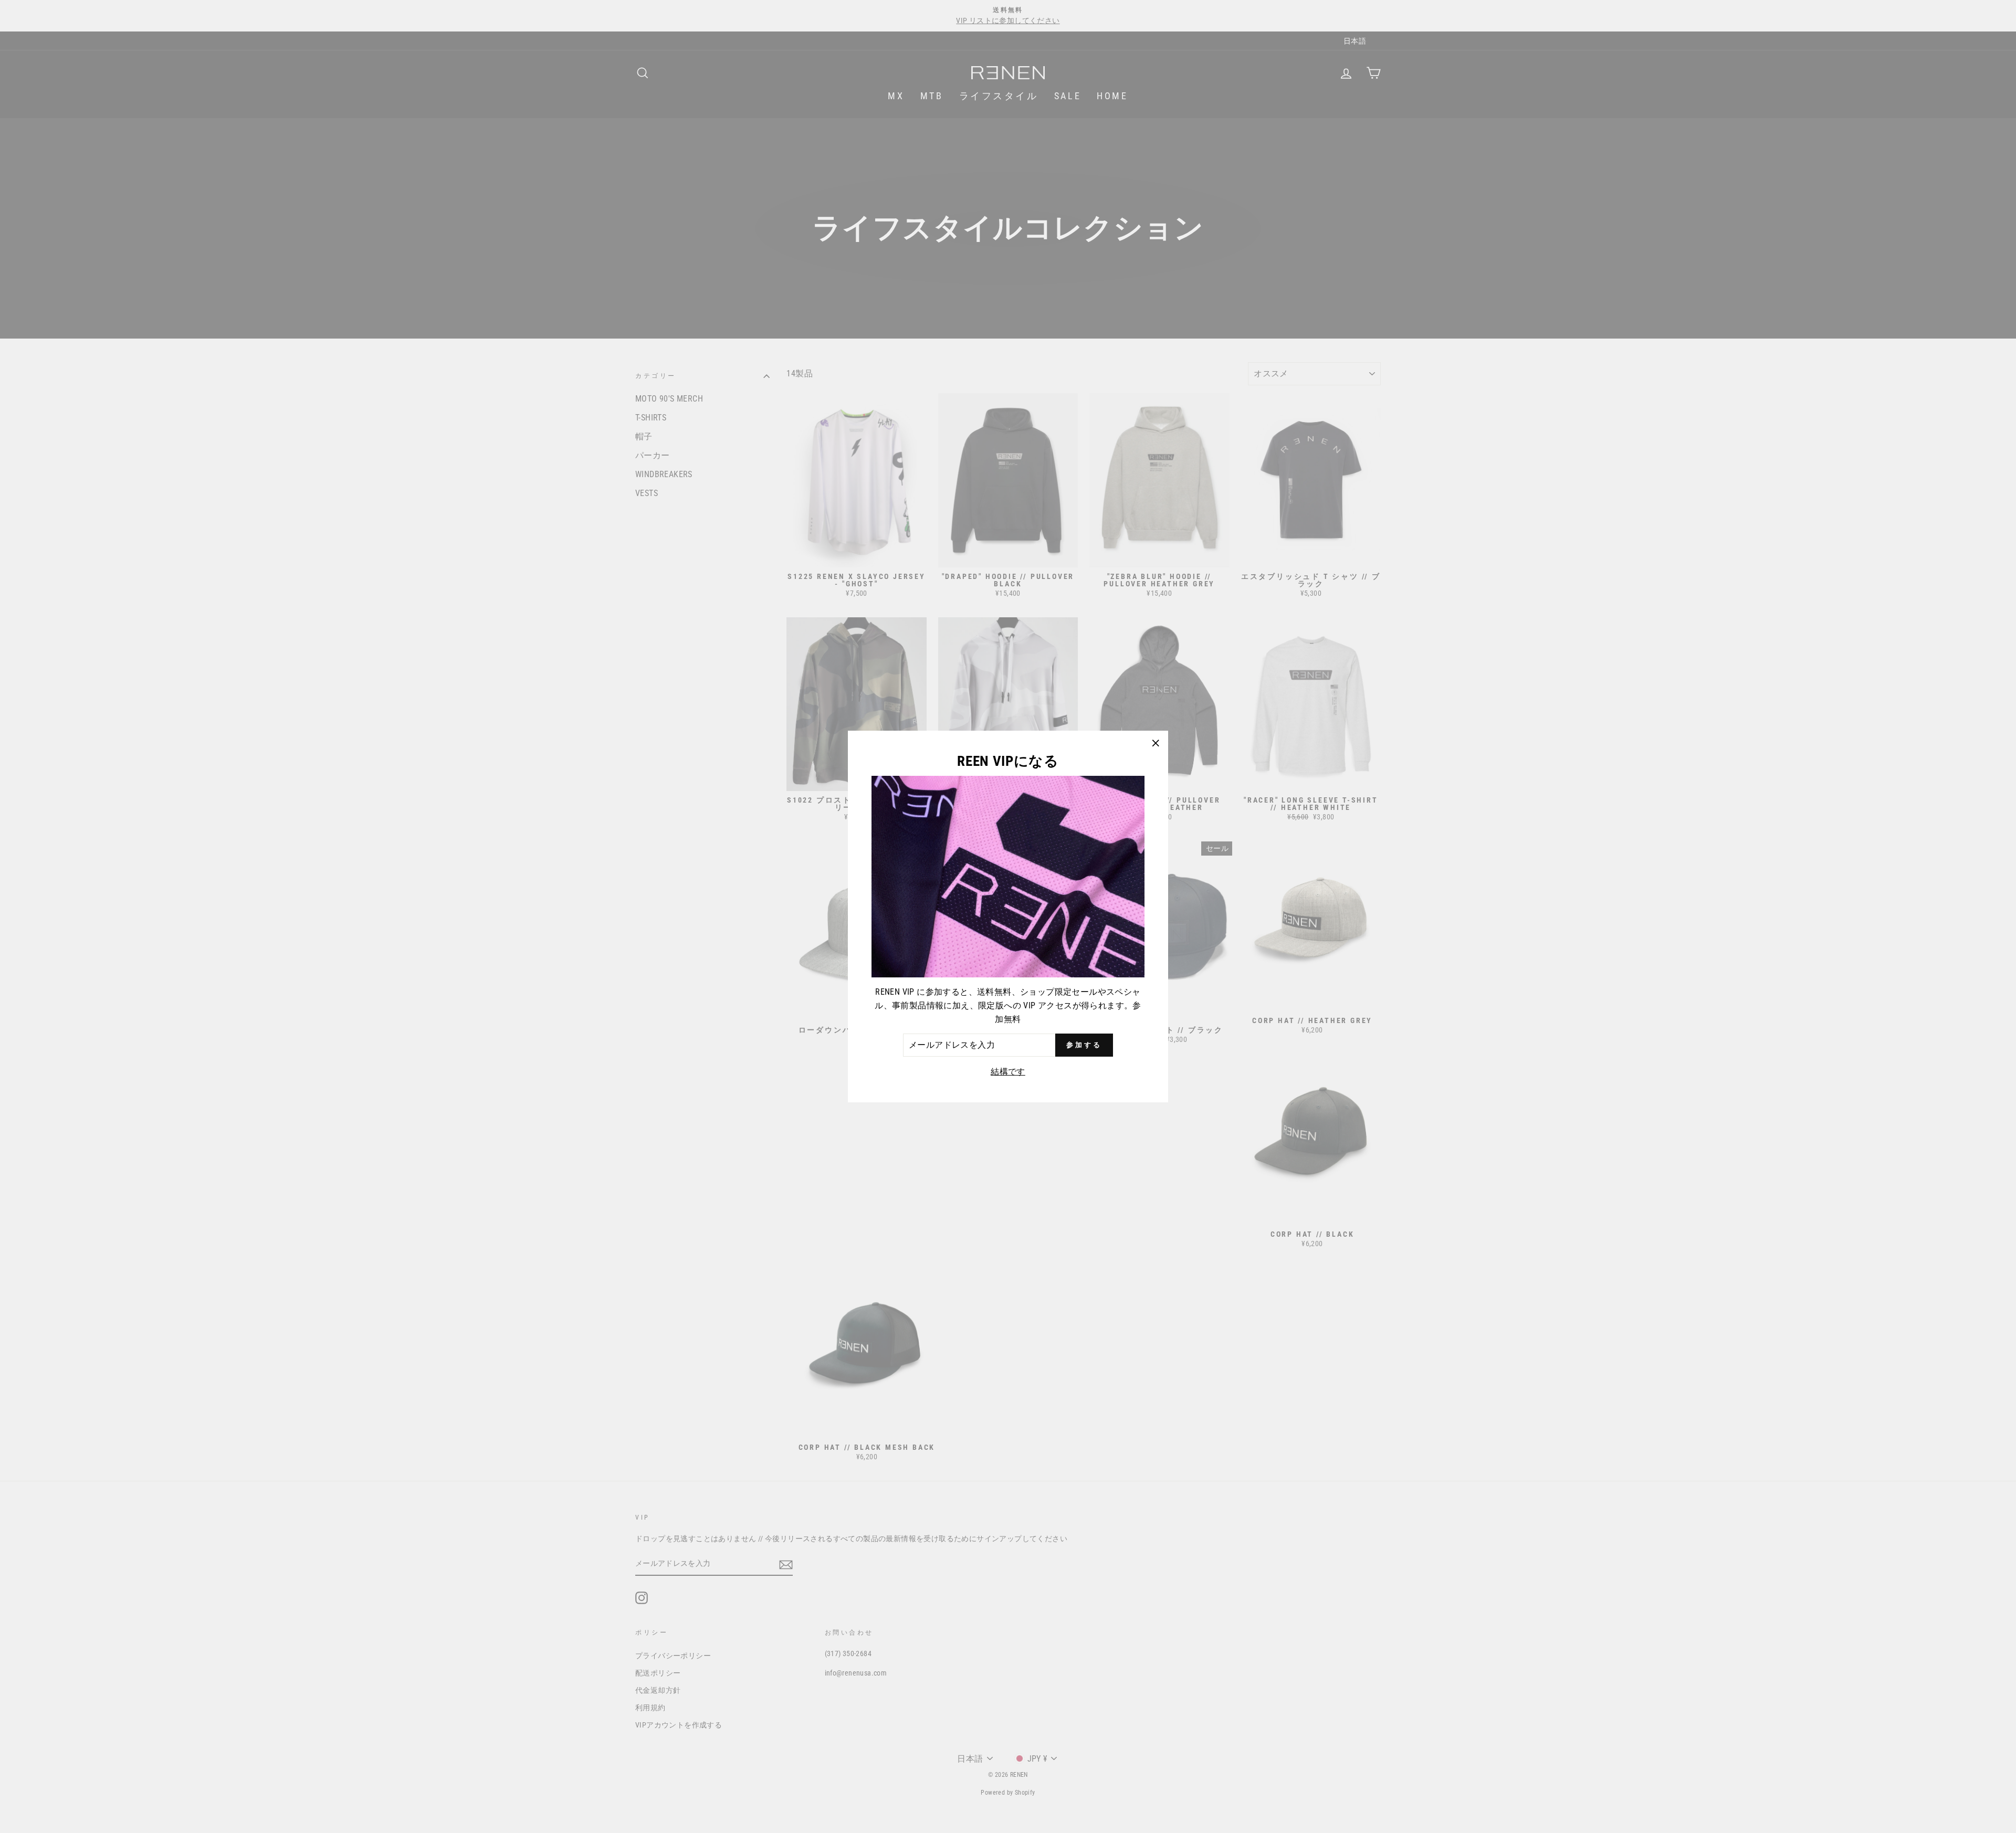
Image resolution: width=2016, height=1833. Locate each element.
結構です (1008, 1072)
